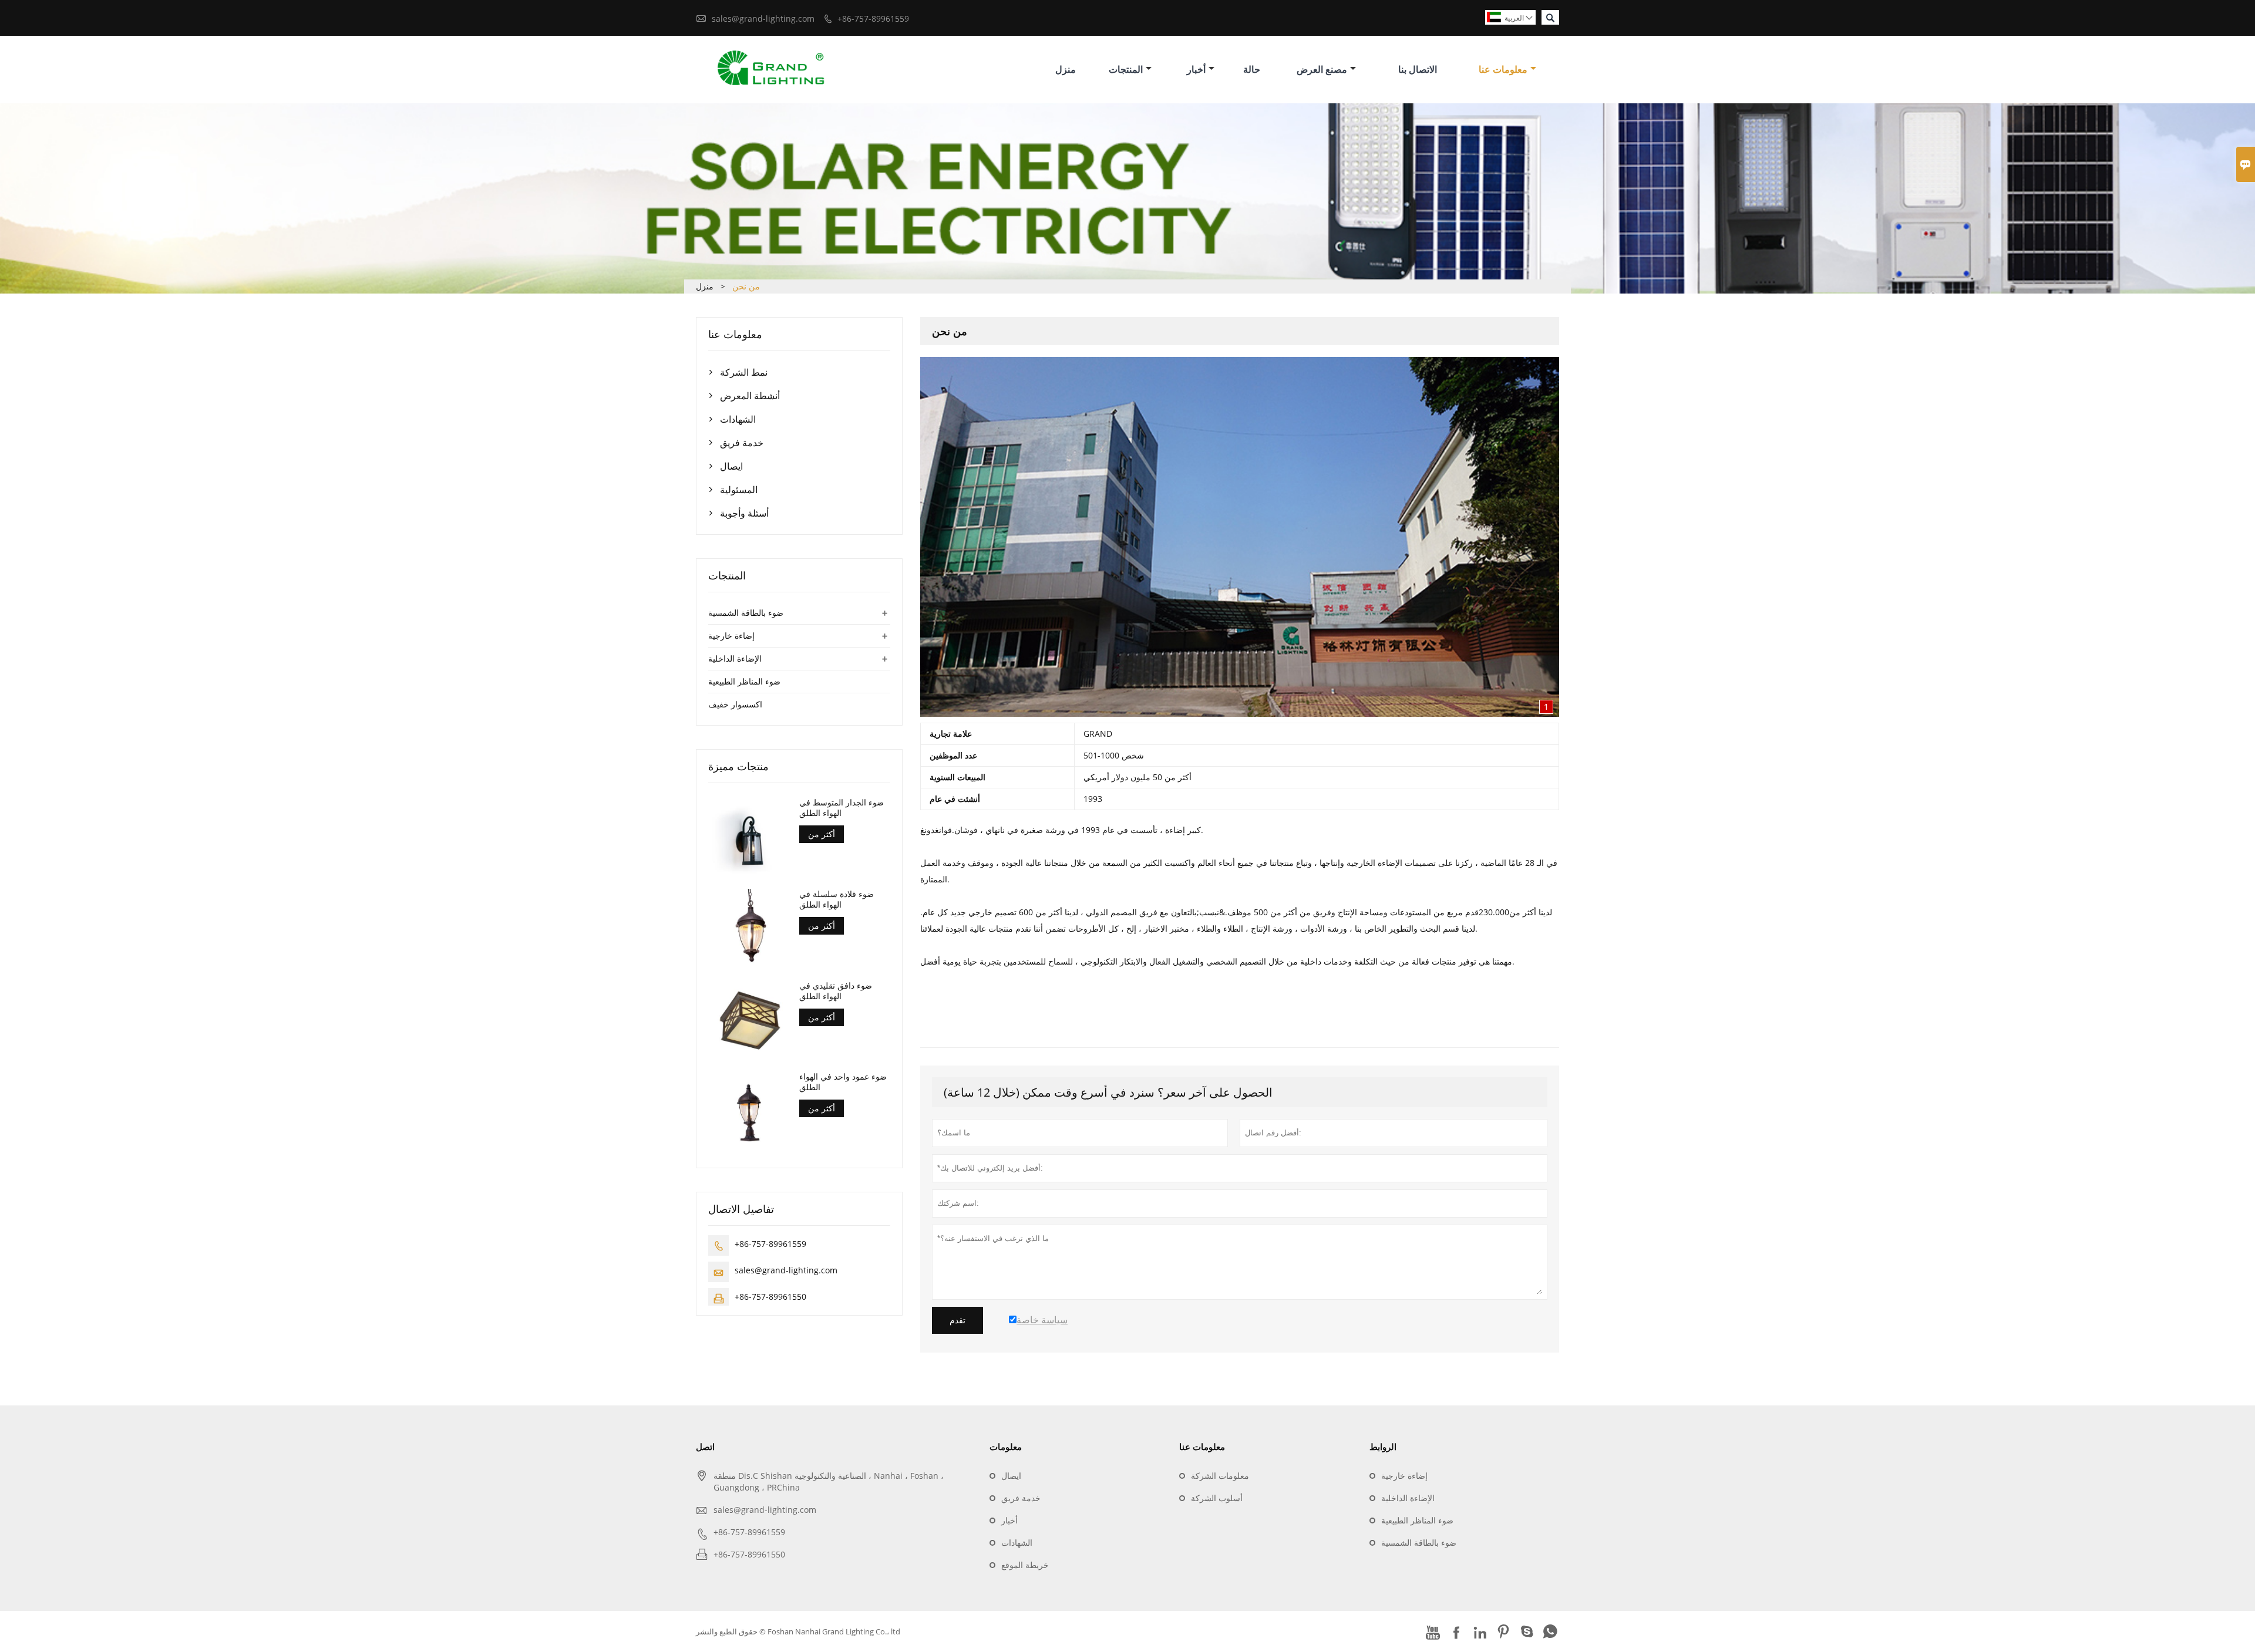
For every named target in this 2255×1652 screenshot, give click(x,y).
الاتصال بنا (1418, 69)
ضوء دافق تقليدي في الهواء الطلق (836, 991)
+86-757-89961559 (873, 18)
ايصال (731, 466)
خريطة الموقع (1025, 1565)
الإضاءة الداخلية (735, 658)
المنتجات (1126, 69)
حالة (1252, 69)
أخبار (1196, 69)
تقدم (957, 1320)
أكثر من (822, 834)
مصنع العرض (1322, 69)
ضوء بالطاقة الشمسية (746, 613)
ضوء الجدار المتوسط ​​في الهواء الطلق (842, 808)
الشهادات (738, 419)
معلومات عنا (1503, 69)
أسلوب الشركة (1217, 1498)
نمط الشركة (744, 372)
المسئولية (739, 490)
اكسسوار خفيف (735, 704)
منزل (1066, 69)
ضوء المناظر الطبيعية (744, 681)
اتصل (705, 1447)
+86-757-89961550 (770, 1297)
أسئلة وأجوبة (744, 513)
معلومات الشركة (1220, 1476)
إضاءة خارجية (731, 635)
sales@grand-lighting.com (763, 18)
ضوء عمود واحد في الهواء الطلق (843, 1082)
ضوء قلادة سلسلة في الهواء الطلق (837, 899)
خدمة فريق (742, 443)
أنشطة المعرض (750, 396)
